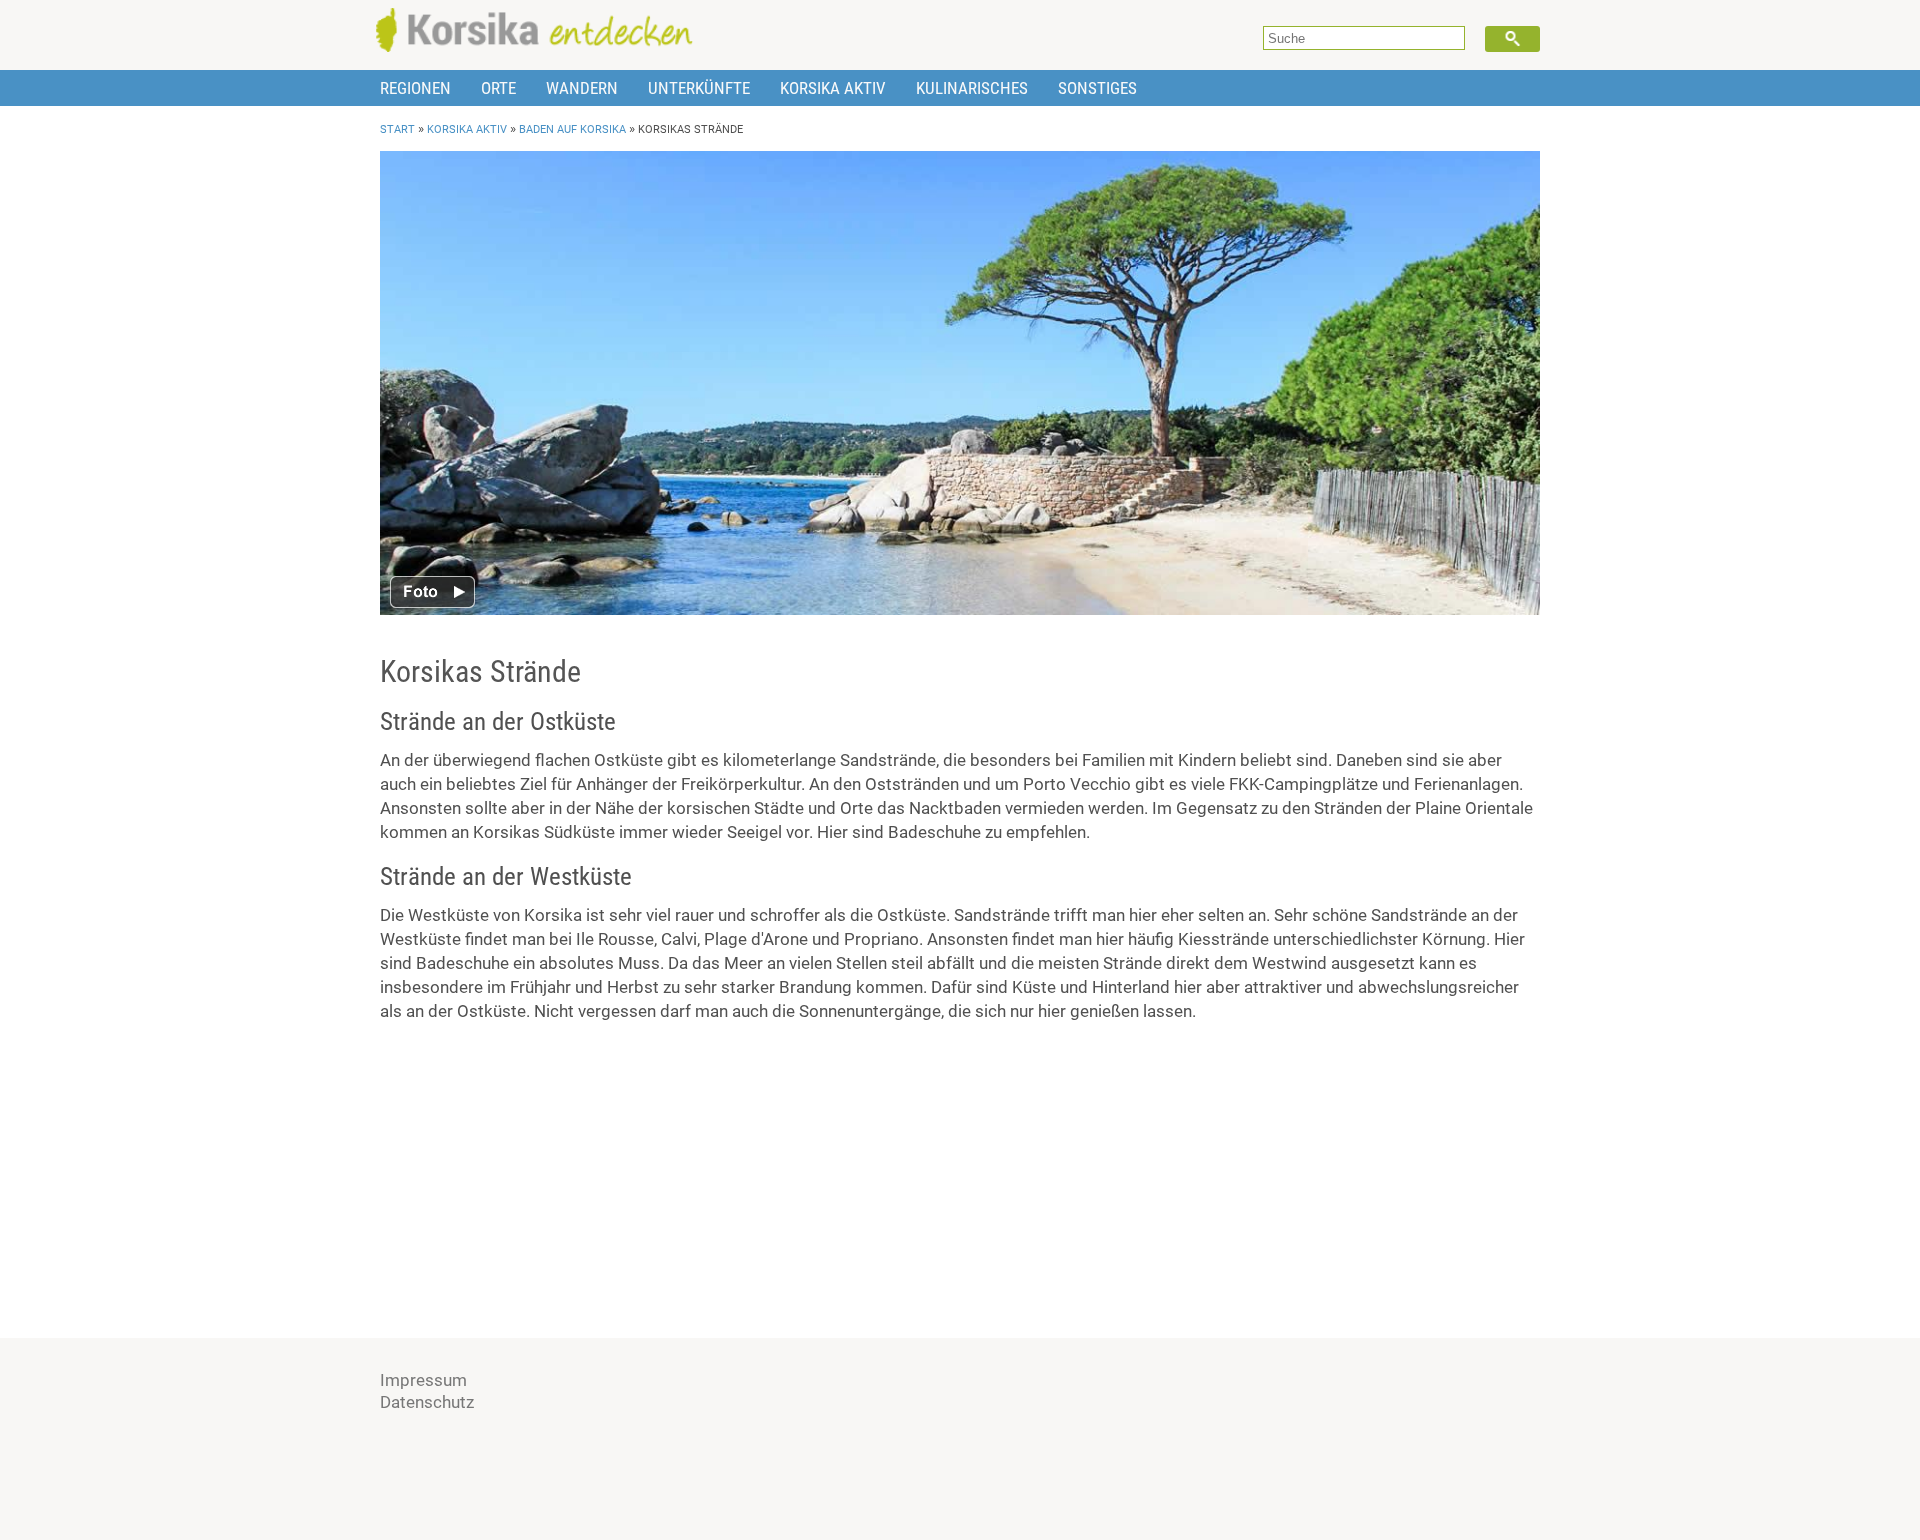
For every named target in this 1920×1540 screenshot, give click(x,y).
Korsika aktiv (833, 88)
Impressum (423, 1380)
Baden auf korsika (572, 129)
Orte (498, 88)
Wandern (582, 88)
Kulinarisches (972, 88)
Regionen (415, 88)
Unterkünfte (699, 88)
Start (397, 129)
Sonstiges (1097, 88)
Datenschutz (427, 1402)
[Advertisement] (960, 1178)
